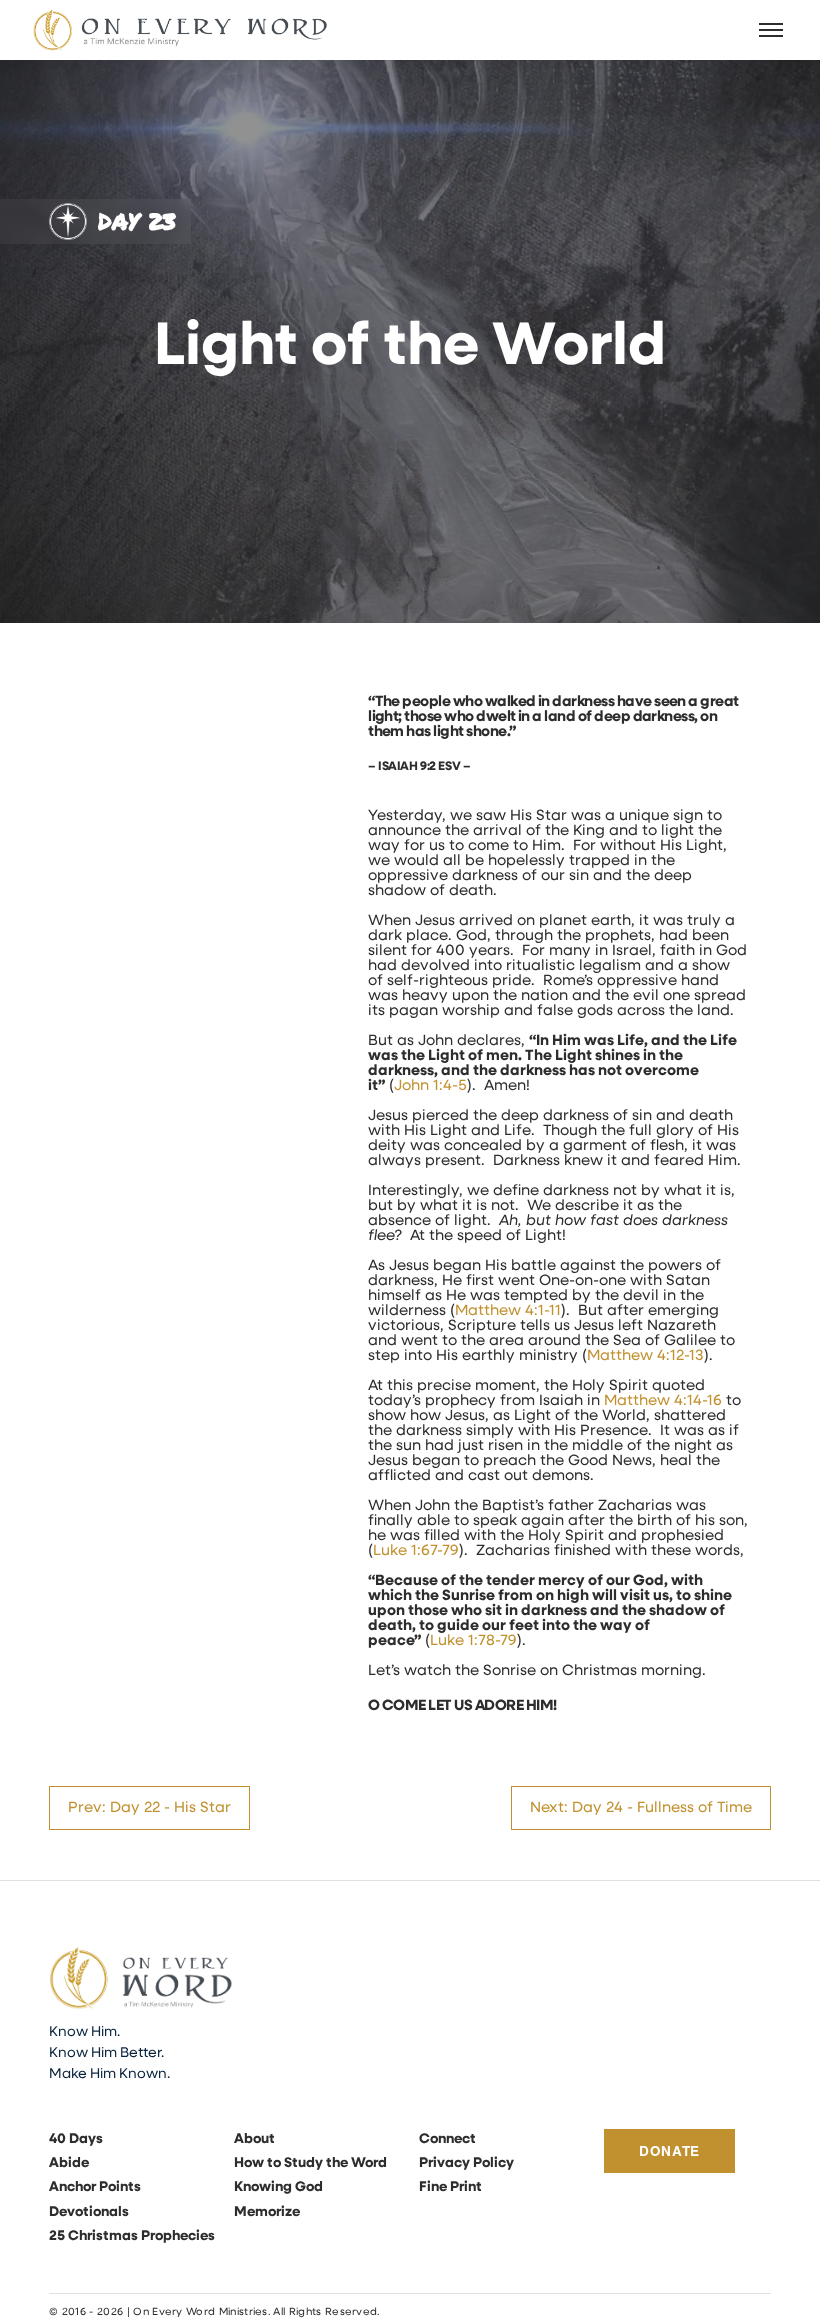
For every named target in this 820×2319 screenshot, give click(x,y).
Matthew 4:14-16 (663, 1401)
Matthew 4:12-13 (645, 1356)
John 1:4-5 (430, 1086)
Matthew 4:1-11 (508, 1311)
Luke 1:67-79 (416, 1551)
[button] (772, 30)
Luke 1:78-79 (473, 1641)
